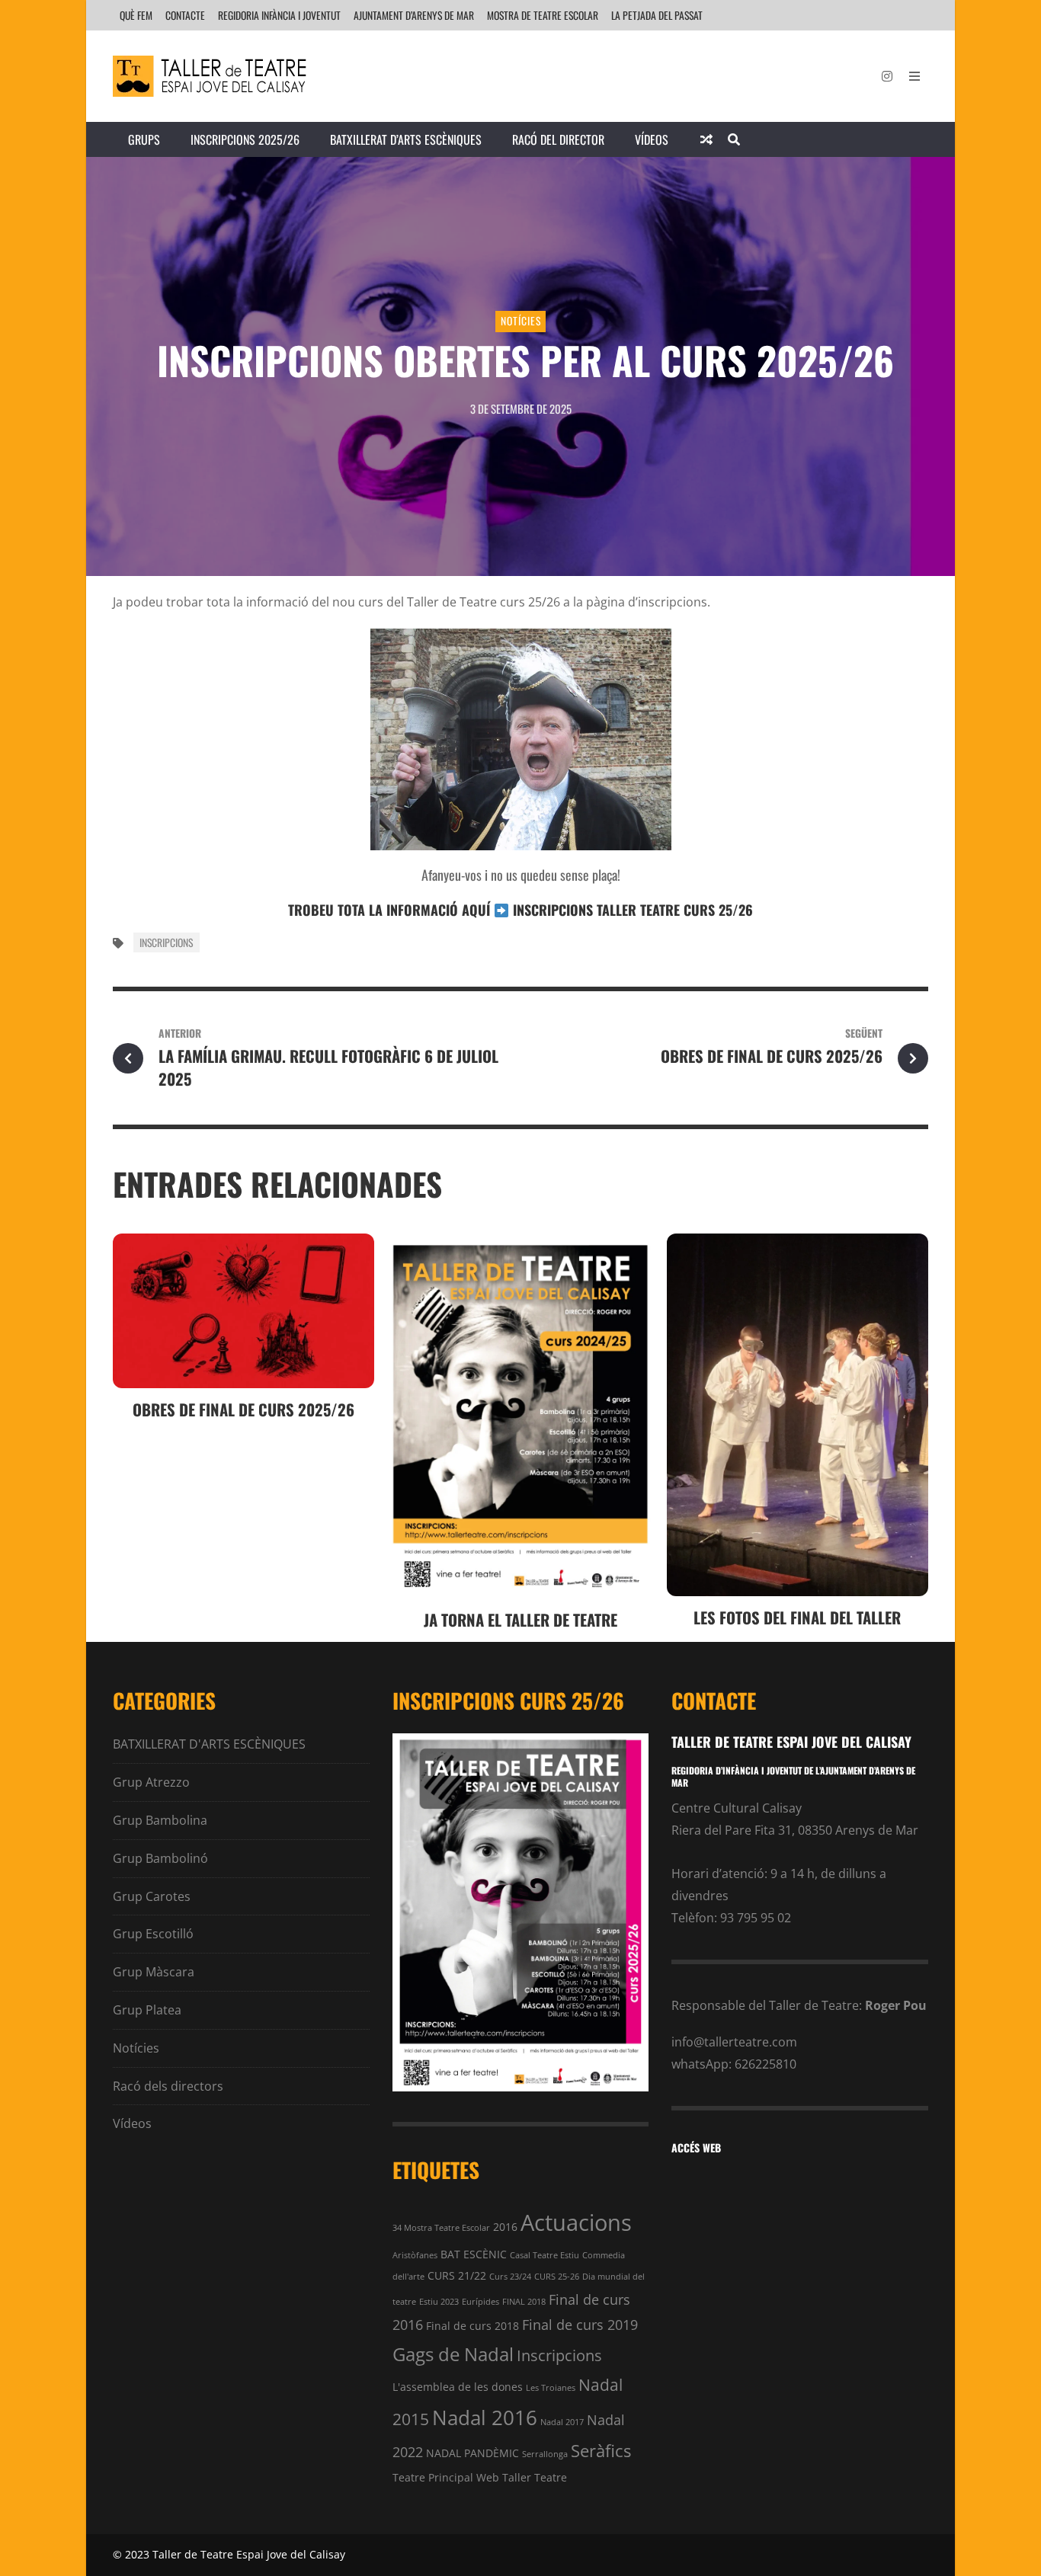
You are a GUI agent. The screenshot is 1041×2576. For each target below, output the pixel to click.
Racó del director (558, 139)
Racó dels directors (168, 2086)
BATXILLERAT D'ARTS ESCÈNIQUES (209, 1744)
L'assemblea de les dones (458, 2387)
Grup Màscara (154, 1972)
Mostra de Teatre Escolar (543, 15)
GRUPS (144, 139)
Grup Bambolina (160, 1820)
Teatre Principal (433, 2477)
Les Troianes (551, 2388)
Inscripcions (166, 942)
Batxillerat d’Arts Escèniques (406, 139)
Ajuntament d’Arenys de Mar (414, 15)
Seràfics (601, 2451)
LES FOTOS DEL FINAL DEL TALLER (797, 1617)
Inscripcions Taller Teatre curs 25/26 (633, 910)
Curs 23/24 (510, 2277)
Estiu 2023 (439, 2302)
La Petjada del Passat (657, 15)
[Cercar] (734, 139)
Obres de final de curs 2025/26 (243, 1409)
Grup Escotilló (153, 1934)
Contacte (185, 15)
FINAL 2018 (524, 2302)
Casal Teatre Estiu (545, 2255)
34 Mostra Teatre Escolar (441, 2228)
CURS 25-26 (557, 2277)
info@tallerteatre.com (734, 2042)
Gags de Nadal (453, 2354)
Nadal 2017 (562, 2422)
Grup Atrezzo (151, 1782)
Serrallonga (545, 2454)
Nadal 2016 (485, 2418)
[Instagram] (887, 76)
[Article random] (706, 139)
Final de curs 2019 (580, 2324)
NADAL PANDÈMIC (472, 2453)
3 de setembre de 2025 (521, 408)
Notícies (521, 321)
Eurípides (480, 2302)
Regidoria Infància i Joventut (279, 15)
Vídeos (652, 139)
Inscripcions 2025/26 (245, 139)
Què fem (136, 15)
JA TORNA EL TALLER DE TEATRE (520, 1619)
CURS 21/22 (457, 2275)
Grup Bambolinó (160, 1858)
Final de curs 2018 (472, 2326)
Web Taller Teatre (522, 2477)
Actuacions (576, 2222)
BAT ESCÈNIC (474, 2254)
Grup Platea (147, 2010)
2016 (505, 2227)
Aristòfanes (415, 2255)
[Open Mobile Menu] (914, 76)
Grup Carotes (152, 1896)
